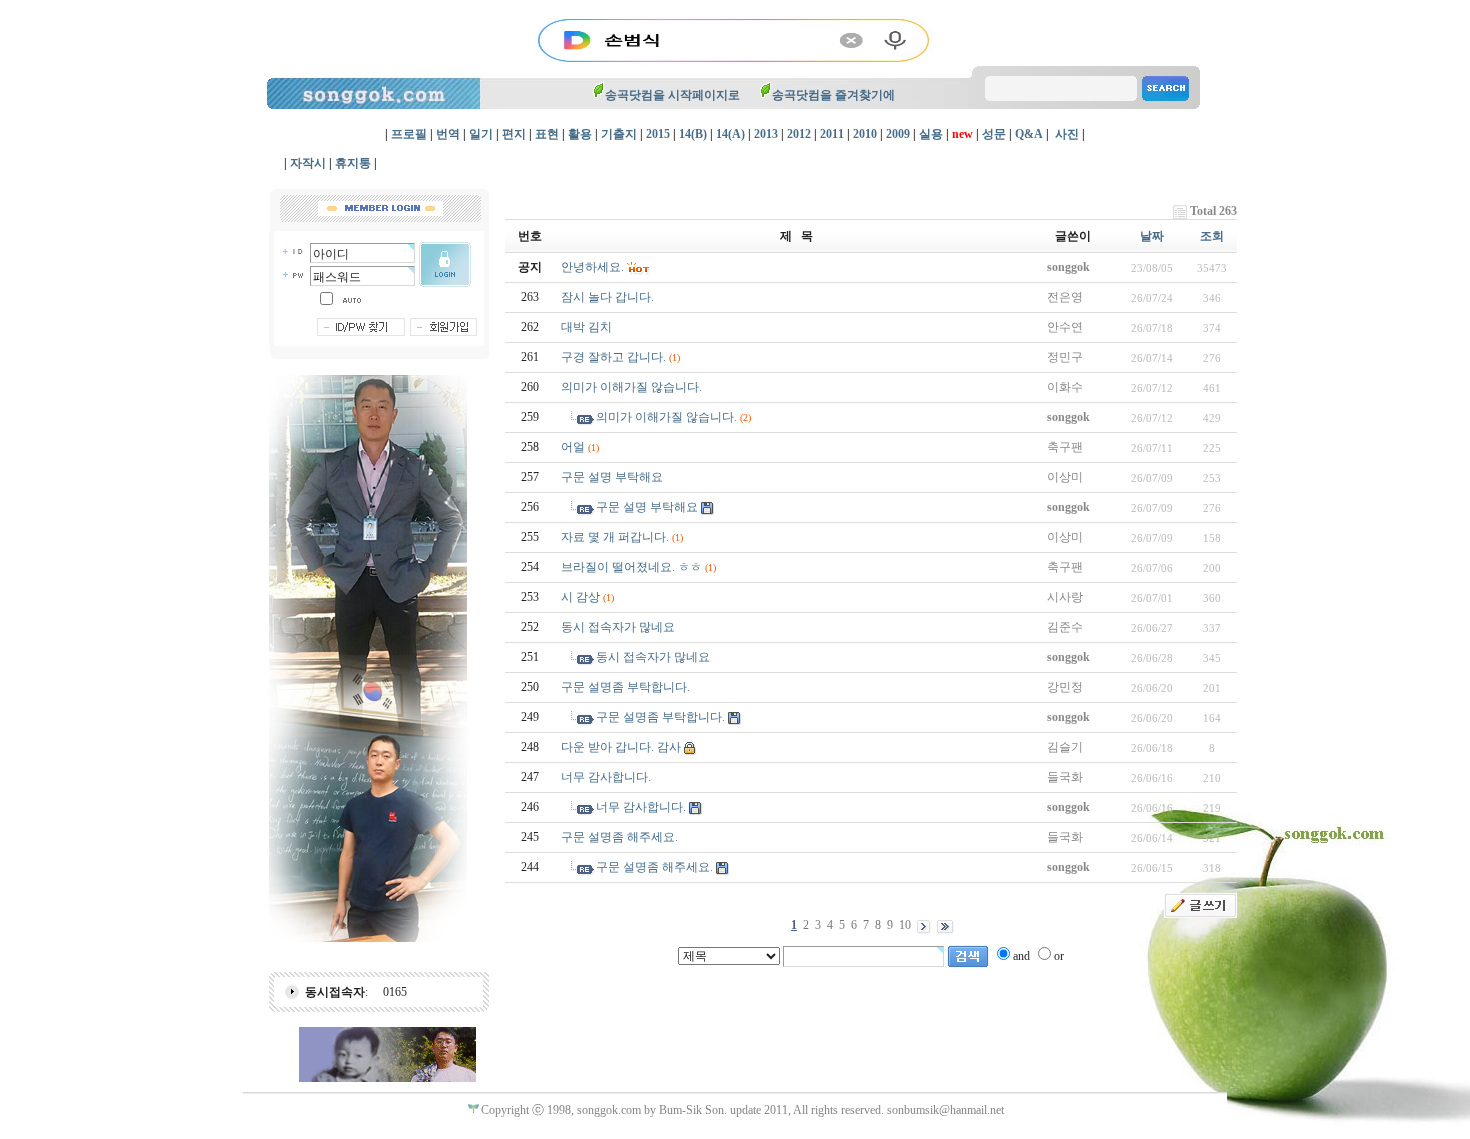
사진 (1067, 134)
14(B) (693, 134)
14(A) (730, 134)
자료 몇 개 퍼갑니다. (615, 537)
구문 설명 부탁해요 (612, 477)
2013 (766, 134)
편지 (514, 134)
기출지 (619, 134)
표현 (547, 134)
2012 (799, 134)
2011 (832, 134)
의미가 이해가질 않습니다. (631, 387)
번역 (448, 134)
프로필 (409, 134)
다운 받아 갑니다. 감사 (621, 747)
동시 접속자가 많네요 (618, 627)
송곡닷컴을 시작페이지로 (672, 95)
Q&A (1029, 134)
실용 (931, 134)
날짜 (1152, 236)
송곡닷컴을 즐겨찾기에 (833, 95)
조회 (1212, 236)
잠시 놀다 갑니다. (607, 297)
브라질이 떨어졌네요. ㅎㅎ (631, 567)
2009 (898, 134)
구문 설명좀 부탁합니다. (625, 687)
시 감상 (580, 597)
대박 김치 (586, 327)
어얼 (573, 447)
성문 (994, 134)
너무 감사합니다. (606, 777)
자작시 (308, 163)
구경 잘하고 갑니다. (613, 357)
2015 (658, 134)
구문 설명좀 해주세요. (619, 837)
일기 (481, 134)
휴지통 (353, 163)
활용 (580, 134)
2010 (865, 134)
